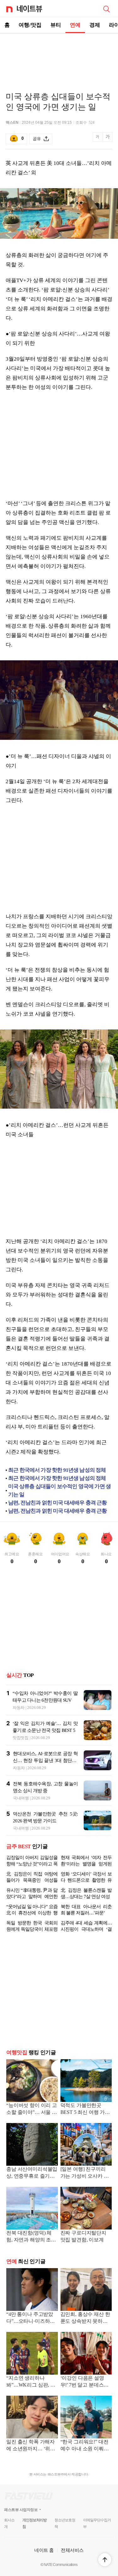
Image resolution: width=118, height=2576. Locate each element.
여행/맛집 (30, 25)
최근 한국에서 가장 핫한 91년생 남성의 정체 (57, 1470)
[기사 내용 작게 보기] (98, 140)
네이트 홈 (44, 2550)
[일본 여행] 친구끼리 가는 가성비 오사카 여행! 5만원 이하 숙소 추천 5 (85, 2173)
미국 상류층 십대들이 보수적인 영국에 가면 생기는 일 (60, 1490)
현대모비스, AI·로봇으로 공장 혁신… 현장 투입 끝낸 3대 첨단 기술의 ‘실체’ (45, 1760)
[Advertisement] (59, 55)
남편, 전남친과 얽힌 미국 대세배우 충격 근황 (58, 1503)
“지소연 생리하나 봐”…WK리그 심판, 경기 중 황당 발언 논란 (31, 2382)
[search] (106, 8)
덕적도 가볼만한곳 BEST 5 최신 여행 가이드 (85, 2109)
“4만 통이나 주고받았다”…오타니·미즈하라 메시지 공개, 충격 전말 (31, 2318)
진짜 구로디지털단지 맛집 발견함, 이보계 (83, 2236)
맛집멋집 (21, 1738)
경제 (95, 25)
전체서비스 (72, 2550)
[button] (105, 2560)
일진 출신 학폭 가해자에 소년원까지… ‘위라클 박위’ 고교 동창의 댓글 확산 (32, 2446)
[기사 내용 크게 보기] (108, 139)
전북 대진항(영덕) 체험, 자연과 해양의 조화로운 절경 (31, 2237)
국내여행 (21, 1798)
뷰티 (56, 25)
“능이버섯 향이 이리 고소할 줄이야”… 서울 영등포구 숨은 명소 (32, 2109)
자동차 (19, 1708)
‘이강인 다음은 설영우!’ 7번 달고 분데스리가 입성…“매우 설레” (85, 2382)
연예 (75, 25)
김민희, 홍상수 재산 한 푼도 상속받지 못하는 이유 (85, 2318)
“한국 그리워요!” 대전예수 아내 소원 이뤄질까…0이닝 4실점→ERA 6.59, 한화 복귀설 (86, 2446)
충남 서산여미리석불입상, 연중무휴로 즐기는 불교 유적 (32, 2173)
